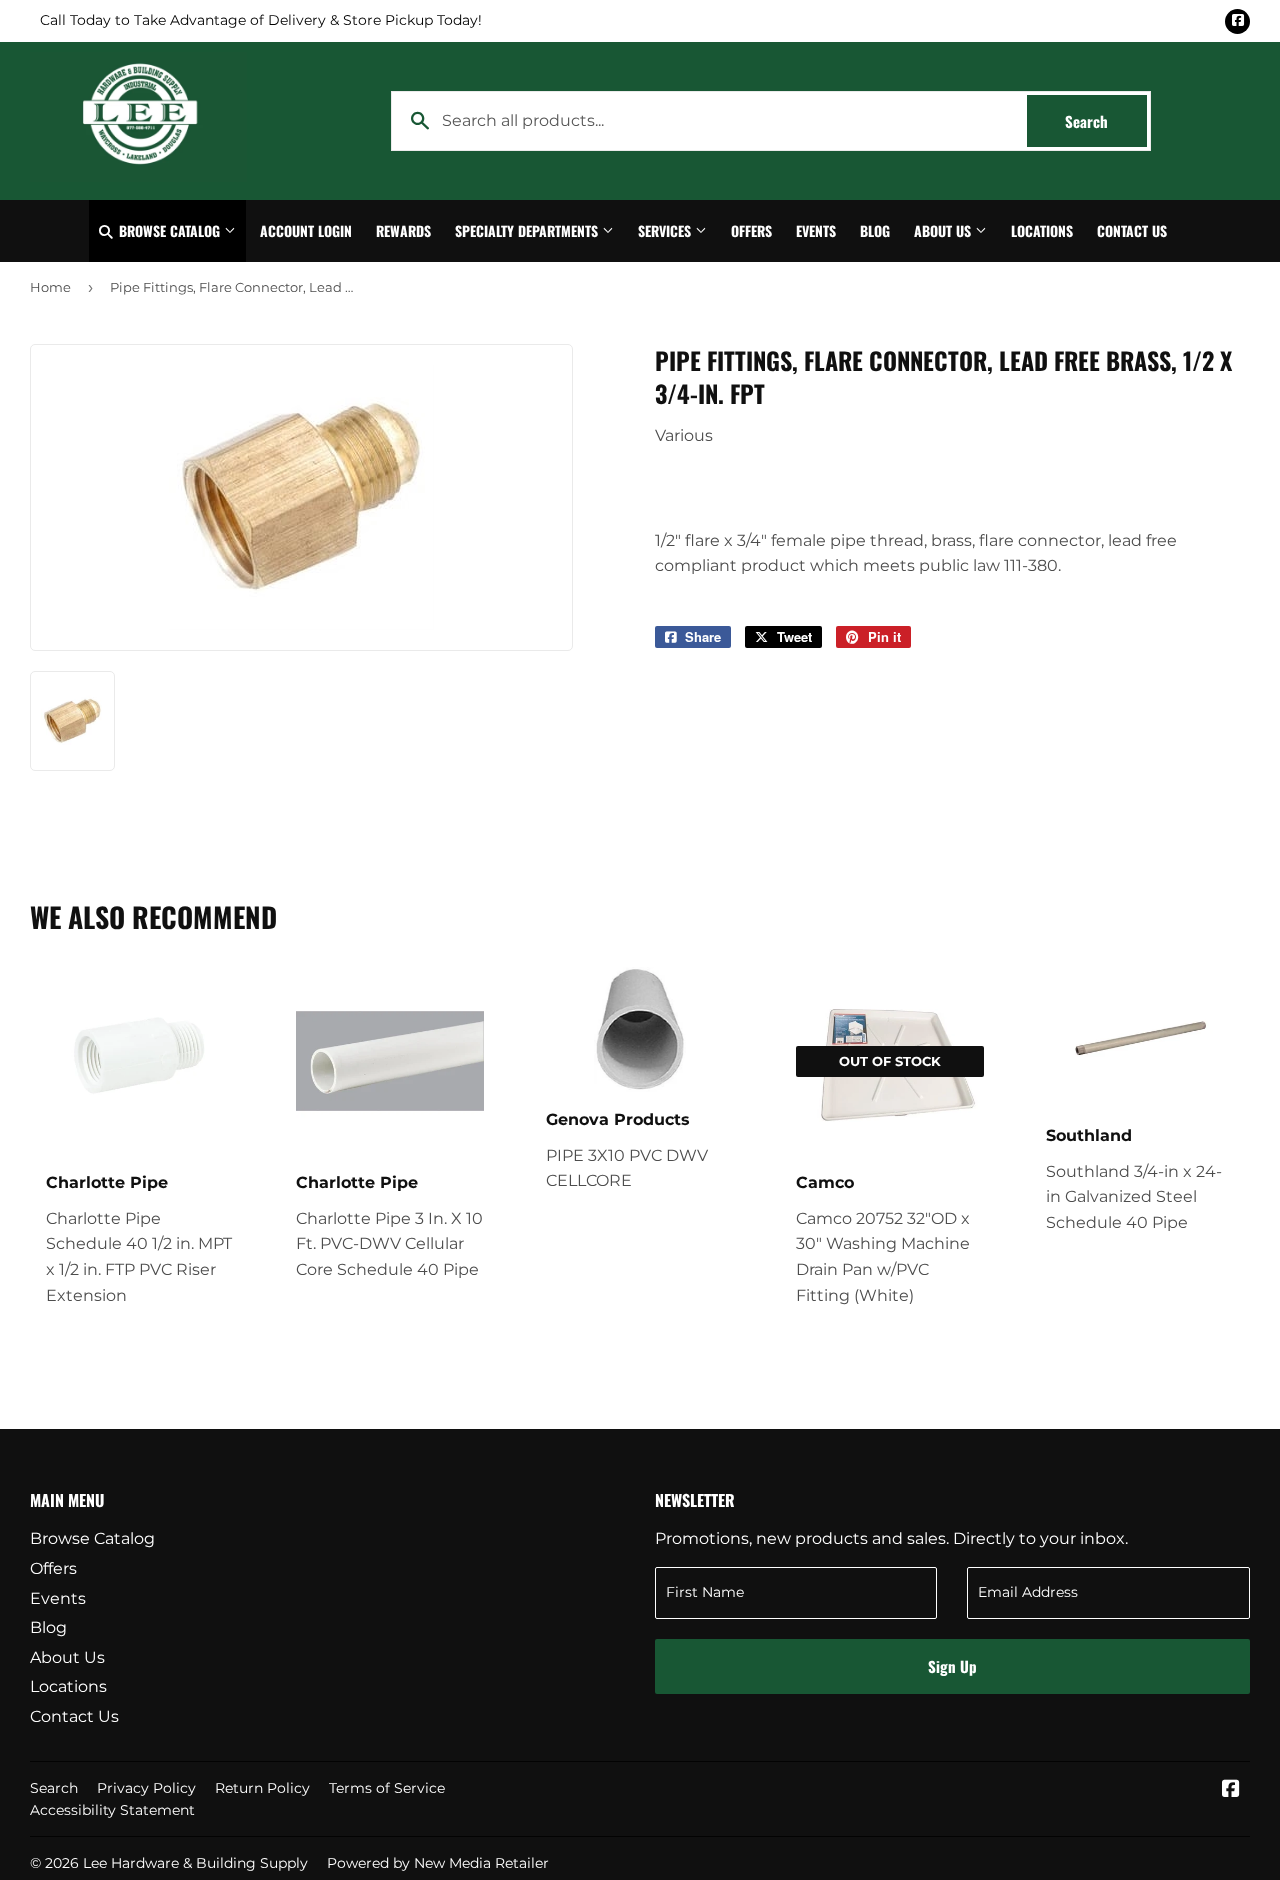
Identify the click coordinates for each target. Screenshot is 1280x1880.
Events (816, 230)
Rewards (403, 230)
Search (1106, 121)
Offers (751, 230)
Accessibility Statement (112, 1810)
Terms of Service (387, 1788)
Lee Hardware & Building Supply (195, 1863)
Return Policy (262, 1788)
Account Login (306, 230)
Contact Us (1132, 230)
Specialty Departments (528, 230)
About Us (944, 230)
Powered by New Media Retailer (438, 1863)
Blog (875, 230)
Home (50, 287)
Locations (1042, 230)
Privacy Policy (146, 1788)
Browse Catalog (169, 230)
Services (666, 230)
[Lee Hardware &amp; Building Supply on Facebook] (1231, 1790)
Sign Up (952, 1666)
